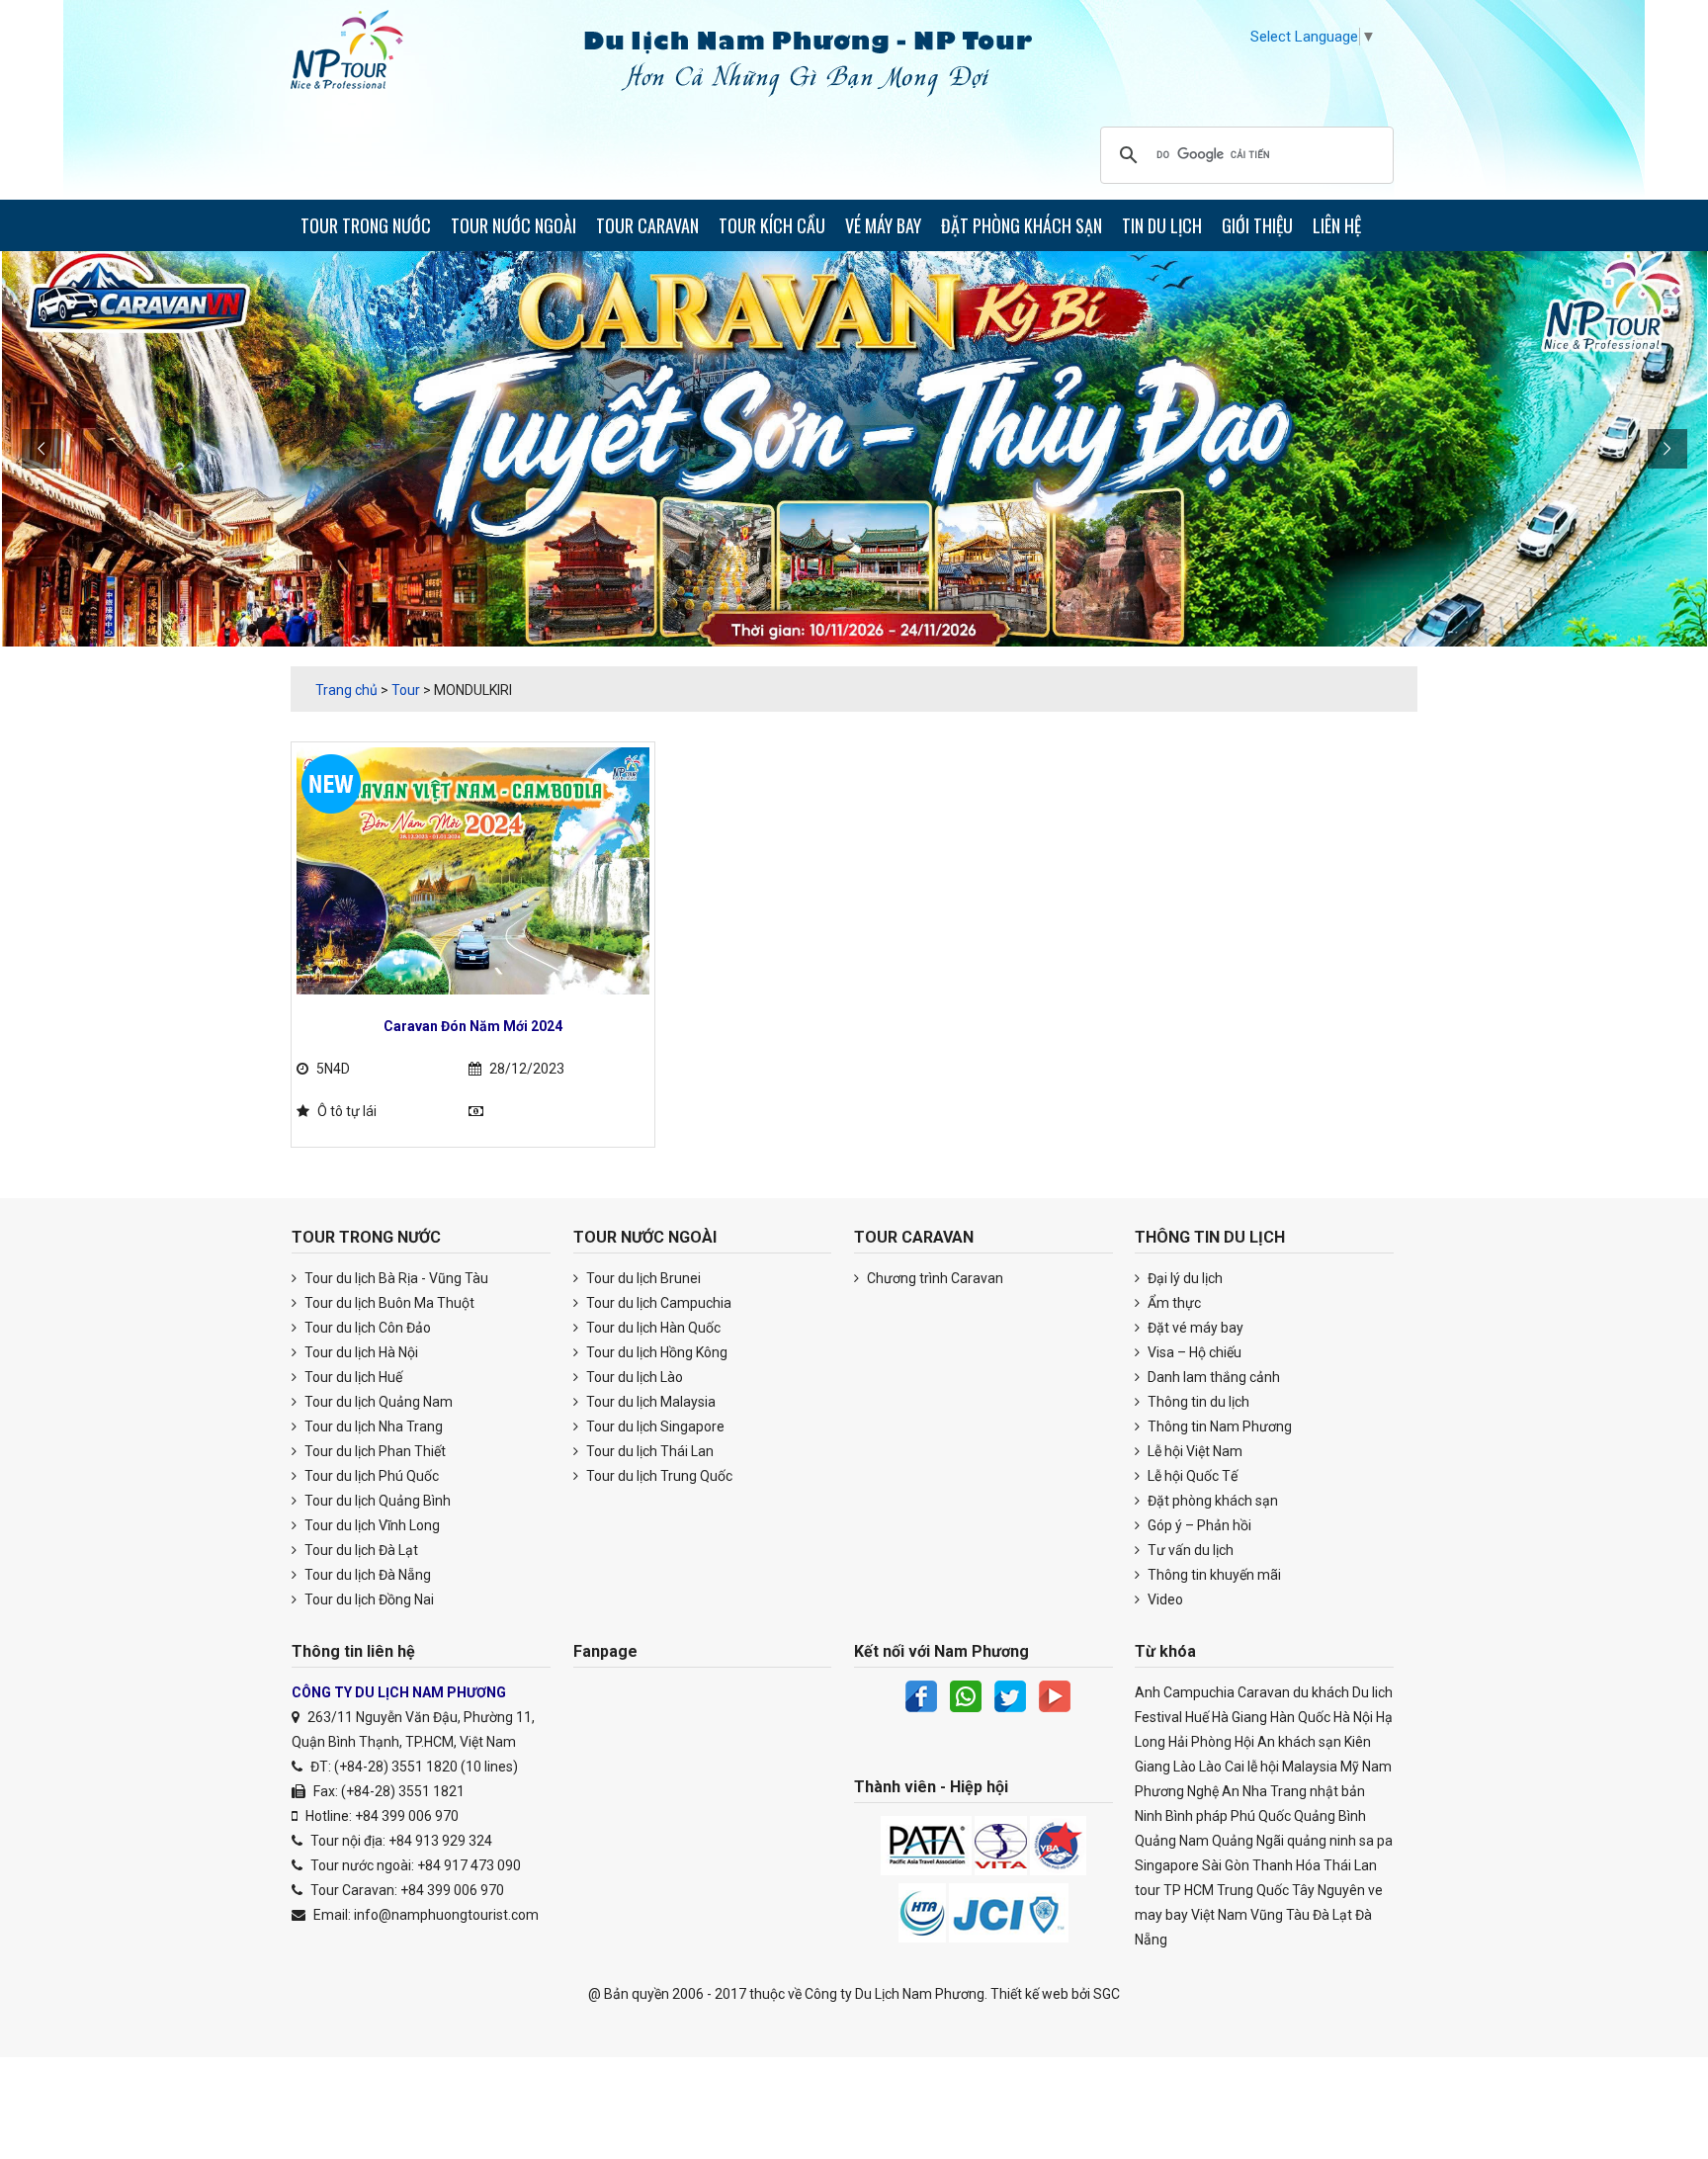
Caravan (1264, 1692)
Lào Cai (1222, 1767)
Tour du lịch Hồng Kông (655, 1352)
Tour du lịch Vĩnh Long (371, 1525)
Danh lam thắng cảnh (1212, 1377)
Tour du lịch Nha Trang (372, 1426)
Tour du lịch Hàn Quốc (652, 1328)
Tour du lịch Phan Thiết (374, 1451)
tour (1148, 1890)
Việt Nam (1219, 1915)
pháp (1212, 1816)
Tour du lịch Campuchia (657, 1303)
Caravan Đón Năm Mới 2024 (473, 1026)
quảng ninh (1322, 1841)
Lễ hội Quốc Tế (1191, 1476)
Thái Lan (1350, 1865)
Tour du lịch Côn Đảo (366, 1328)
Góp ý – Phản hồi (1198, 1525)
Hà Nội (1353, 1717)
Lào (1185, 1767)
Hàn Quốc (1300, 1717)
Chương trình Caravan (934, 1278)
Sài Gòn (1226, 1865)
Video (1164, 1599)
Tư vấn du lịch (1189, 1550)
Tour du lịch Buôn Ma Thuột (388, 1303)
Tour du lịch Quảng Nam (377, 1402)
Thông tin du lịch (1197, 1402)
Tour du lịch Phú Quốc (370, 1476)
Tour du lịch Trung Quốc (658, 1476)
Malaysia (1310, 1767)
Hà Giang (1239, 1717)
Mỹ (1350, 1767)
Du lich (1372, 1692)
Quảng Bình (1330, 1816)
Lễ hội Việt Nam (1194, 1451)
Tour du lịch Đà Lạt (360, 1550)
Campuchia (1199, 1692)
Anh (1148, 1692)
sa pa (1376, 1841)
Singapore (1167, 1865)
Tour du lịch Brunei (642, 1278)
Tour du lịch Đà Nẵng (366, 1575)
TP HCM (1189, 1890)
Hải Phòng (1200, 1742)
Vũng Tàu (1280, 1915)
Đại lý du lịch (1184, 1278)
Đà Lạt (1332, 1915)
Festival (1158, 1717)
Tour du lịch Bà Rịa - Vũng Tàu (395, 1278)
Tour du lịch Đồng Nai (368, 1599)
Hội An (1255, 1742)
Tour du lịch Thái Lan (648, 1451)
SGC (1107, 1994)
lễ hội (1263, 1767)
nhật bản (1337, 1791)
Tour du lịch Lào (633, 1377)
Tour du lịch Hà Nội (360, 1352)
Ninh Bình (1164, 1816)
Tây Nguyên (1328, 1890)
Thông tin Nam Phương (1218, 1426)
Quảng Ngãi (1248, 1841)
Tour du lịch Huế (352, 1377)
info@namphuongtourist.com (446, 1915)
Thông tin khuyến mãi (1213, 1575)
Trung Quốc (1253, 1890)
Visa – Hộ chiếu (1193, 1352)
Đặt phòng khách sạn (1211, 1501)
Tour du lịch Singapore (654, 1426)
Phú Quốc (1261, 1816)
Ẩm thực (1173, 1303)
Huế (1197, 1717)
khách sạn (1310, 1742)
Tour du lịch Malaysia (649, 1402)
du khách (1321, 1692)
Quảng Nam (1172, 1841)
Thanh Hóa (1286, 1865)
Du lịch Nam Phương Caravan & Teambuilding (365, 54)
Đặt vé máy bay (1194, 1328)
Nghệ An (1213, 1791)
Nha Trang (1275, 1791)
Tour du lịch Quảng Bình (376, 1501)
